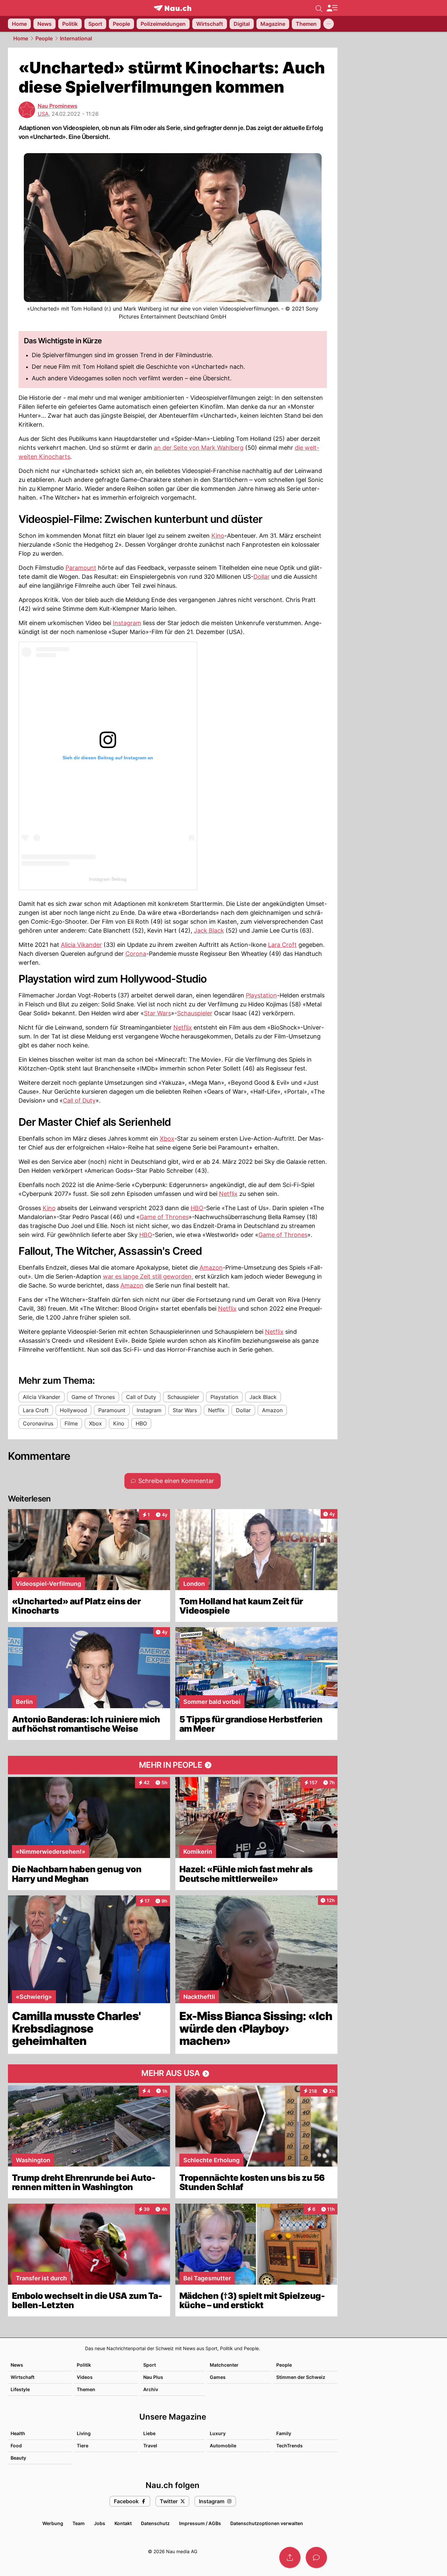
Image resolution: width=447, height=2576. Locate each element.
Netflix (183, 1027)
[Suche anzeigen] (319, 8)
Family (284, 2433)
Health (18, 2433)
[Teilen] (290, 2557)
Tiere (83, 2446)
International (76, 38)
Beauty (18, 2458)
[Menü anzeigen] (332, 8)
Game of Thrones (164, 1217)
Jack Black (209, 930)
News (17, 2365)
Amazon (211, 1267)
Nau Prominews (58, 106)
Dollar (262, 577)
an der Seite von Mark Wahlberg (199, 448)
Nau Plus (153, 2377)
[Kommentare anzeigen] (316, 2557)
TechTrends (290, 2446)
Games (218, 2377)
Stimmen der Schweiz (301, 2377)
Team (79, 2523)
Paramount (81, 568)
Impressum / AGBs (200, 2523)
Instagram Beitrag (108, 879)
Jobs (100, 2523)
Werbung (53, 2523)
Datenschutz (155, 2523)
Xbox (167, 1139)
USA (43, 114)
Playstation (261, 995)
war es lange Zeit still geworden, (148, 1276)
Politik (84, 2365)
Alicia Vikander (81, 945)
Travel (150, 2446)
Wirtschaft (22, 2377)
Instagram (127, 623)
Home (21, 38)
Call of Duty (79, 1100)
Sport (150, 2365)
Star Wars (157, 1013)
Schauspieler (195, 1013)
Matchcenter (224, 2365)
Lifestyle (20, 2389)
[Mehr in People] (173, 1765)
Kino (218, 536)
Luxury (218, 2433)
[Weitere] (329, 24)
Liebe (149, 2433)
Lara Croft (282, 945)
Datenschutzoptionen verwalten (267, 2523)
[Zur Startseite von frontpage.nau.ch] (173, 8)
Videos (85, 2377)
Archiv (151, 2389)
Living (84, 2433)
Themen (86, 2389)
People (44, 38)
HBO (197, 1208)
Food (16, 2446)
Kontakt (123, 2523)
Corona (136, 954)
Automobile (223, 2446)
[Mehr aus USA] (173, 2074)
